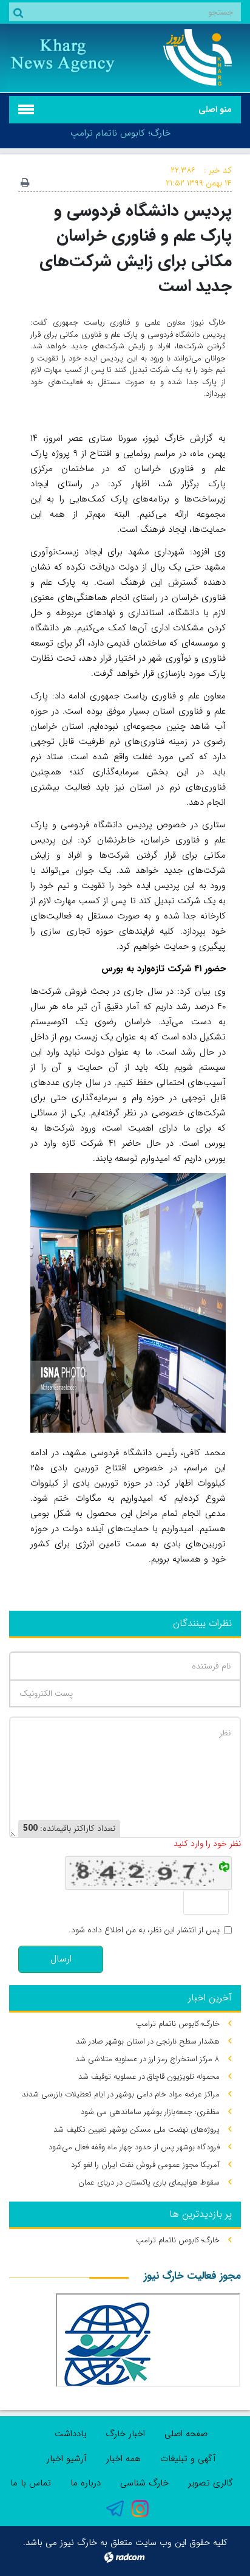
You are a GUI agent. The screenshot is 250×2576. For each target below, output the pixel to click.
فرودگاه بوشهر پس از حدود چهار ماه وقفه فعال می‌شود (134, 2147)
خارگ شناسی (144, 2483)
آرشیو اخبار (67, 2459)
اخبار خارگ (125, 2434)
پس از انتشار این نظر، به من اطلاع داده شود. (144, 1930)
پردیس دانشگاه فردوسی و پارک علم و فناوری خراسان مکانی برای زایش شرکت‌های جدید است (136, 248)
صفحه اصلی (186, 2434)
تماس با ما (31, 2483)
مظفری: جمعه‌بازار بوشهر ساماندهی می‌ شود (150, 2112)
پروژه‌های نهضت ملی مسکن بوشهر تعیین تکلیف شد (137, 2130)
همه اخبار (123, 2459)
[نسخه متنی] (25, 184)
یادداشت (70, 2434)
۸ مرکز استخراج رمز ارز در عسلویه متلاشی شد (147, 2059)
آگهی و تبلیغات (188, 2459)
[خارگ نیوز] (187, 57)
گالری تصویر (211, 2483)
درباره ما (86, 2483)
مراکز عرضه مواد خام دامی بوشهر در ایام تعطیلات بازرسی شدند (121, 2094)
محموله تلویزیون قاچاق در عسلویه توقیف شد (149, 2077)
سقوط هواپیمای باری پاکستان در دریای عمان (149, 2182)
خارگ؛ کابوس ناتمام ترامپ (120, 133)
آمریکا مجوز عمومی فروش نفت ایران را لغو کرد (145, 2165)
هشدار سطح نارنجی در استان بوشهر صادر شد (148, 2041)
